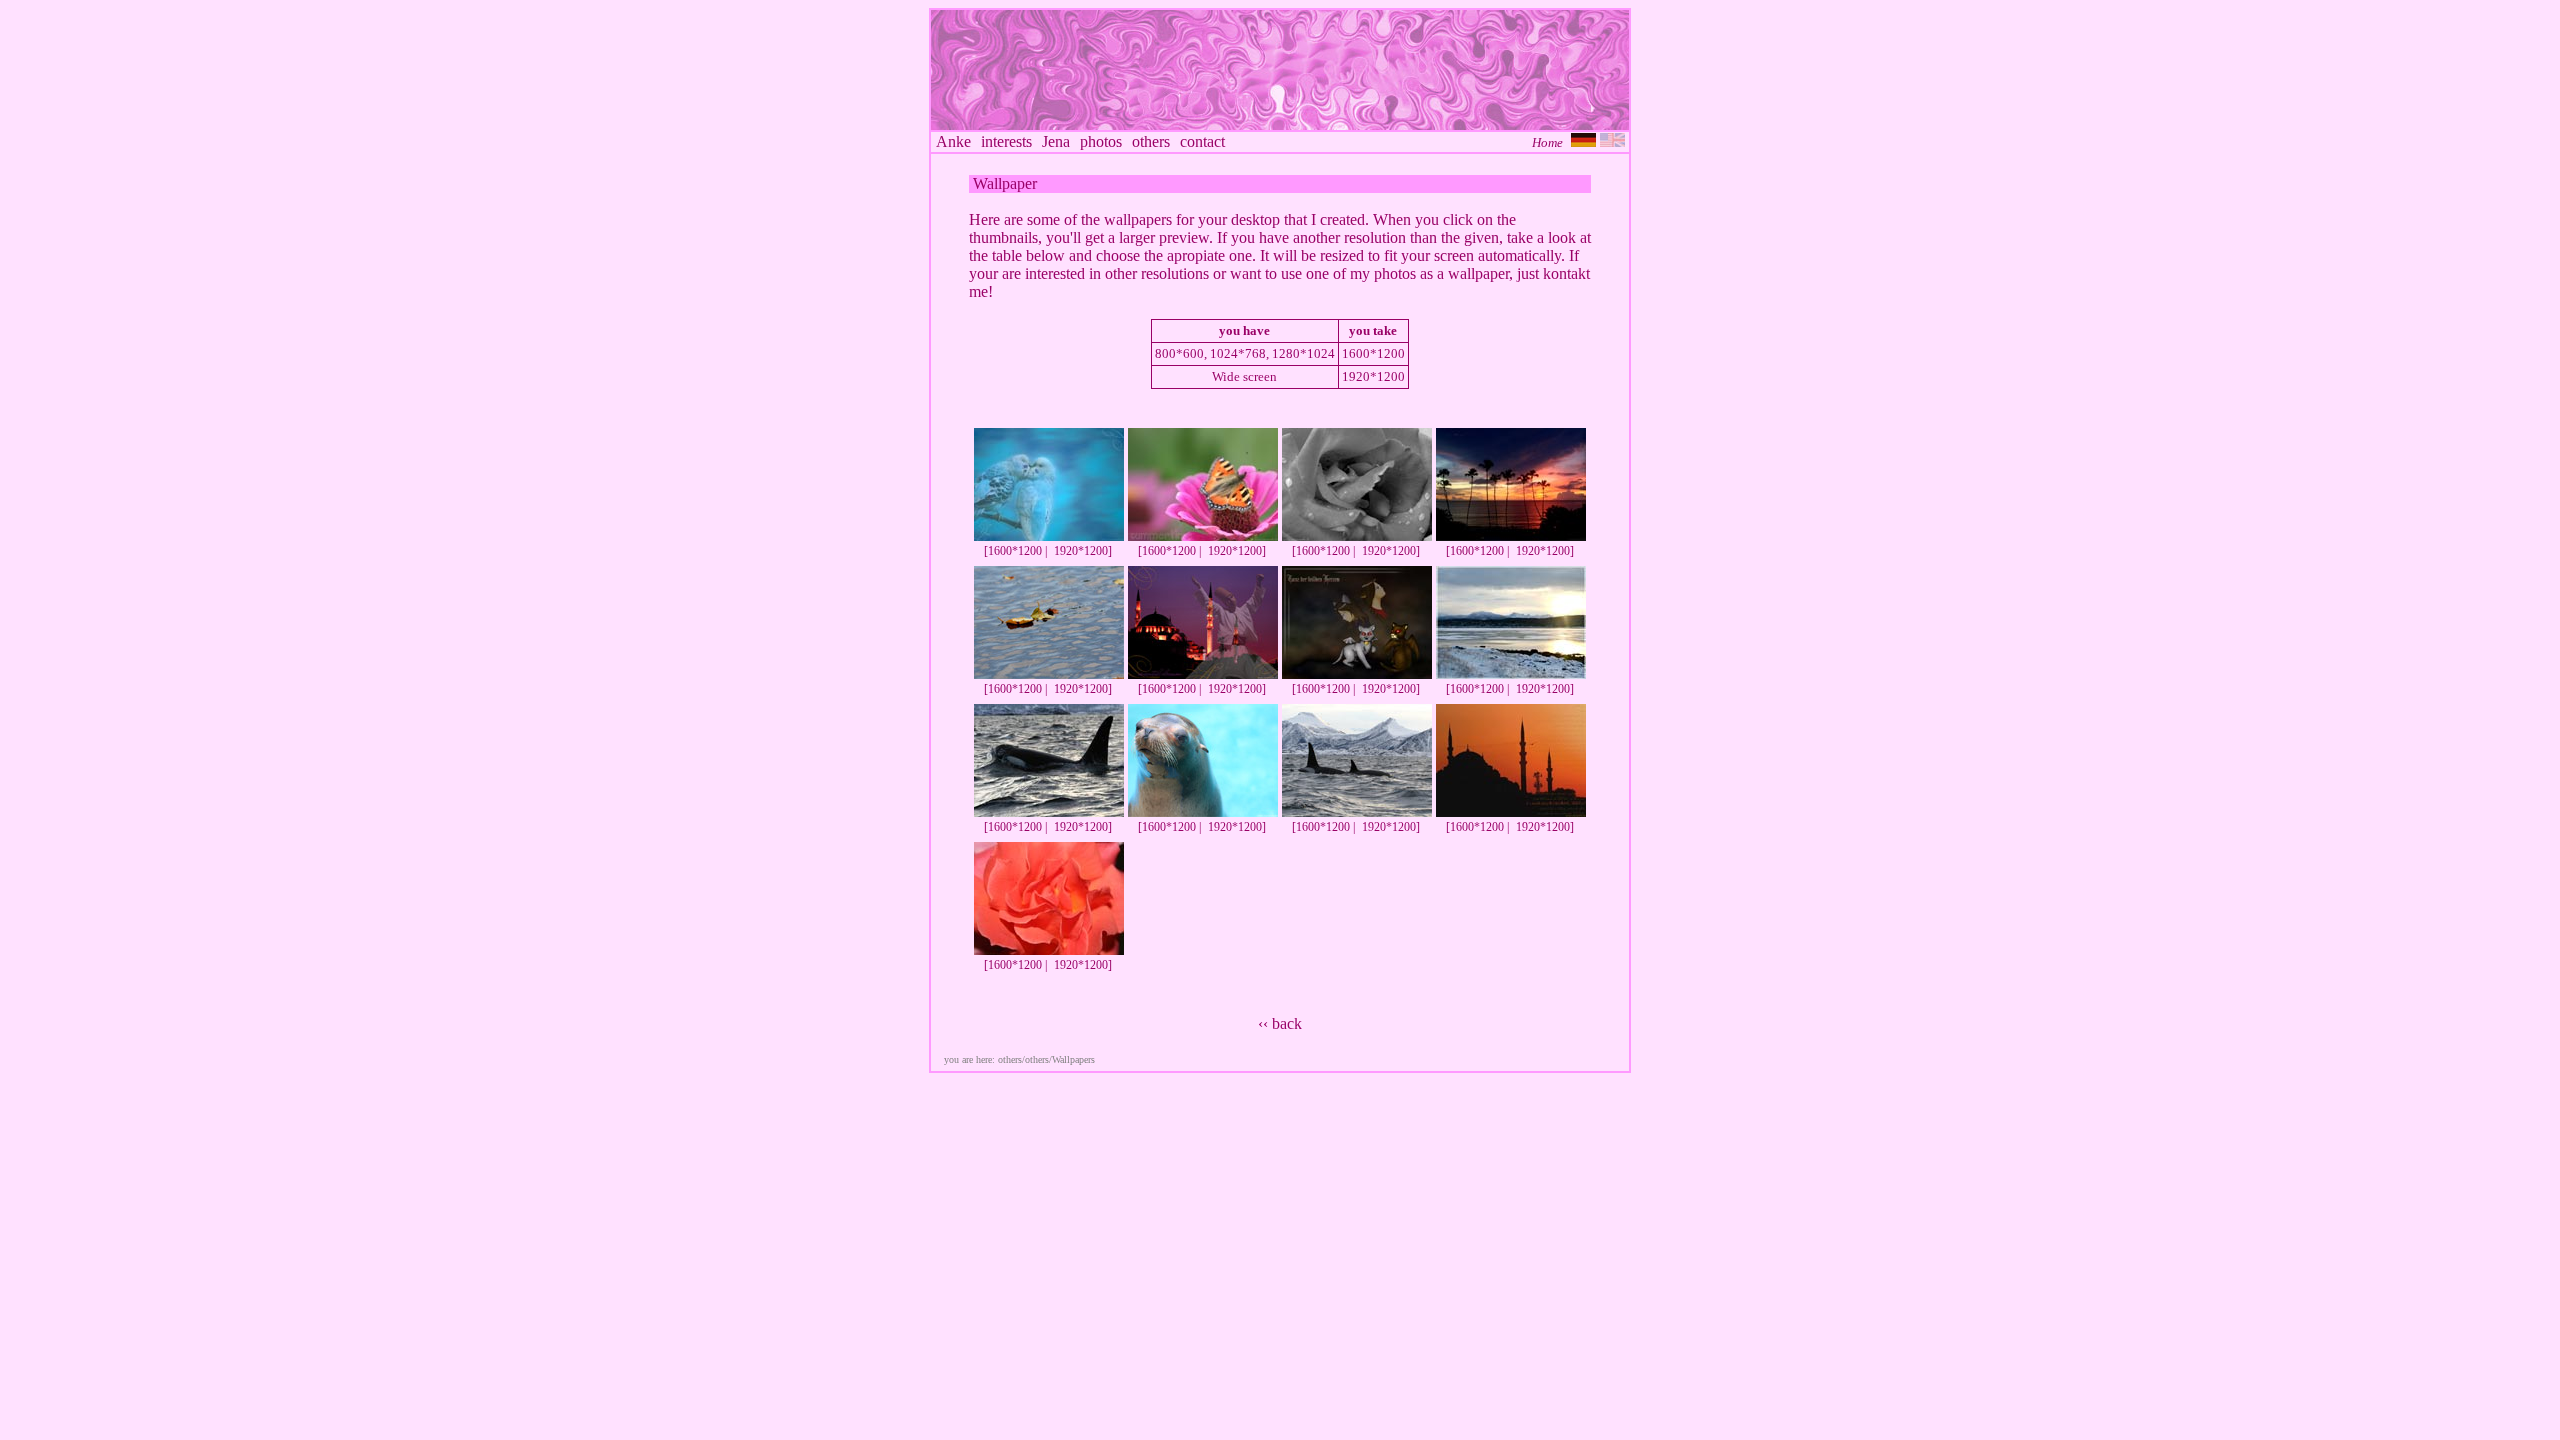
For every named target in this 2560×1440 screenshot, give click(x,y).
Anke (953, 141)
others (1151, 141)
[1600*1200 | (1015, 551)
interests (1006, 141)
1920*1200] (1083, 551)
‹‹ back (1280, 1023)
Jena (1056, 141)
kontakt (1566, 273)
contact (1202, 141)
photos (1101, 141)
